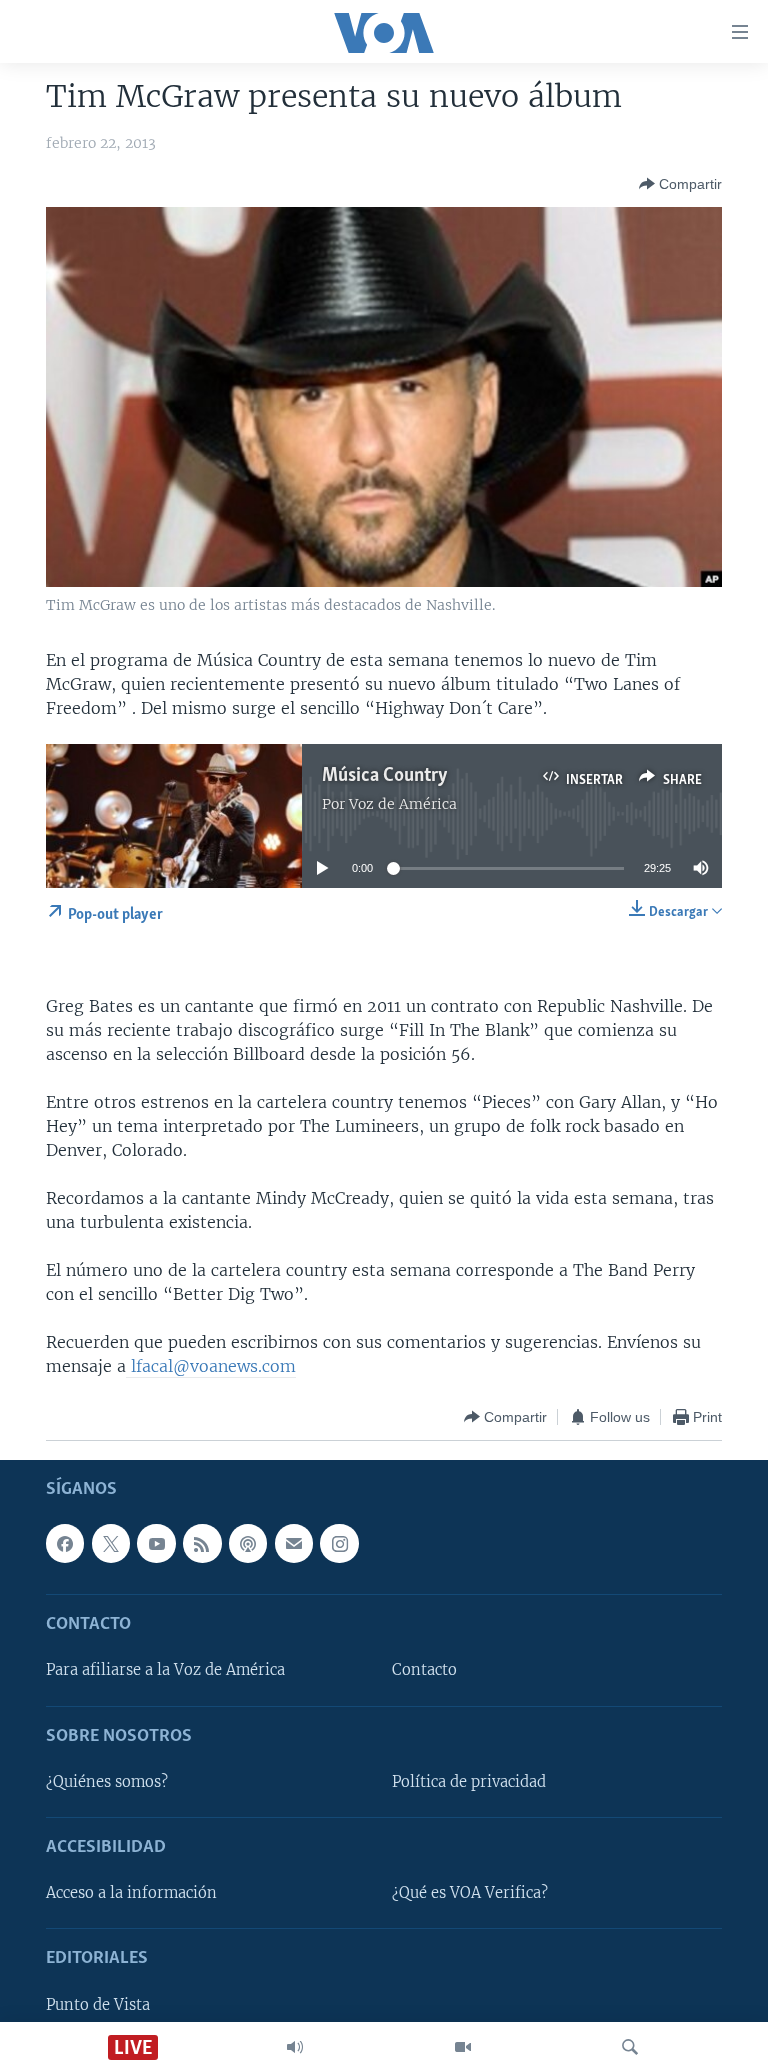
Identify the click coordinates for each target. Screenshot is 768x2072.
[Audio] (295, 2047)
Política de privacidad (469, 1782)
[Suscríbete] (294, 1544)
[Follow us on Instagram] (339, 1544)
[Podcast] (248, 1544)
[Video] (463, 2047)
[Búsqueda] (630, 2047)
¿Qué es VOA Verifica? (470, 1894)
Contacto (424, 1671)
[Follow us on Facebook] (65, 1544)
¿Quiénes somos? (107, 1782)
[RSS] (202, 1544)
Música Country (385, 776)
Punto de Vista (98, 2005)
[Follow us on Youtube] (156, 1544)
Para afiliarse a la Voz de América (165, 1671)
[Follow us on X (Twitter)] (111, 1544)
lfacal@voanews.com (211, 1366)
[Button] (680, 184)
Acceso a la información (131, 1894)
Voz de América (403, 804)
